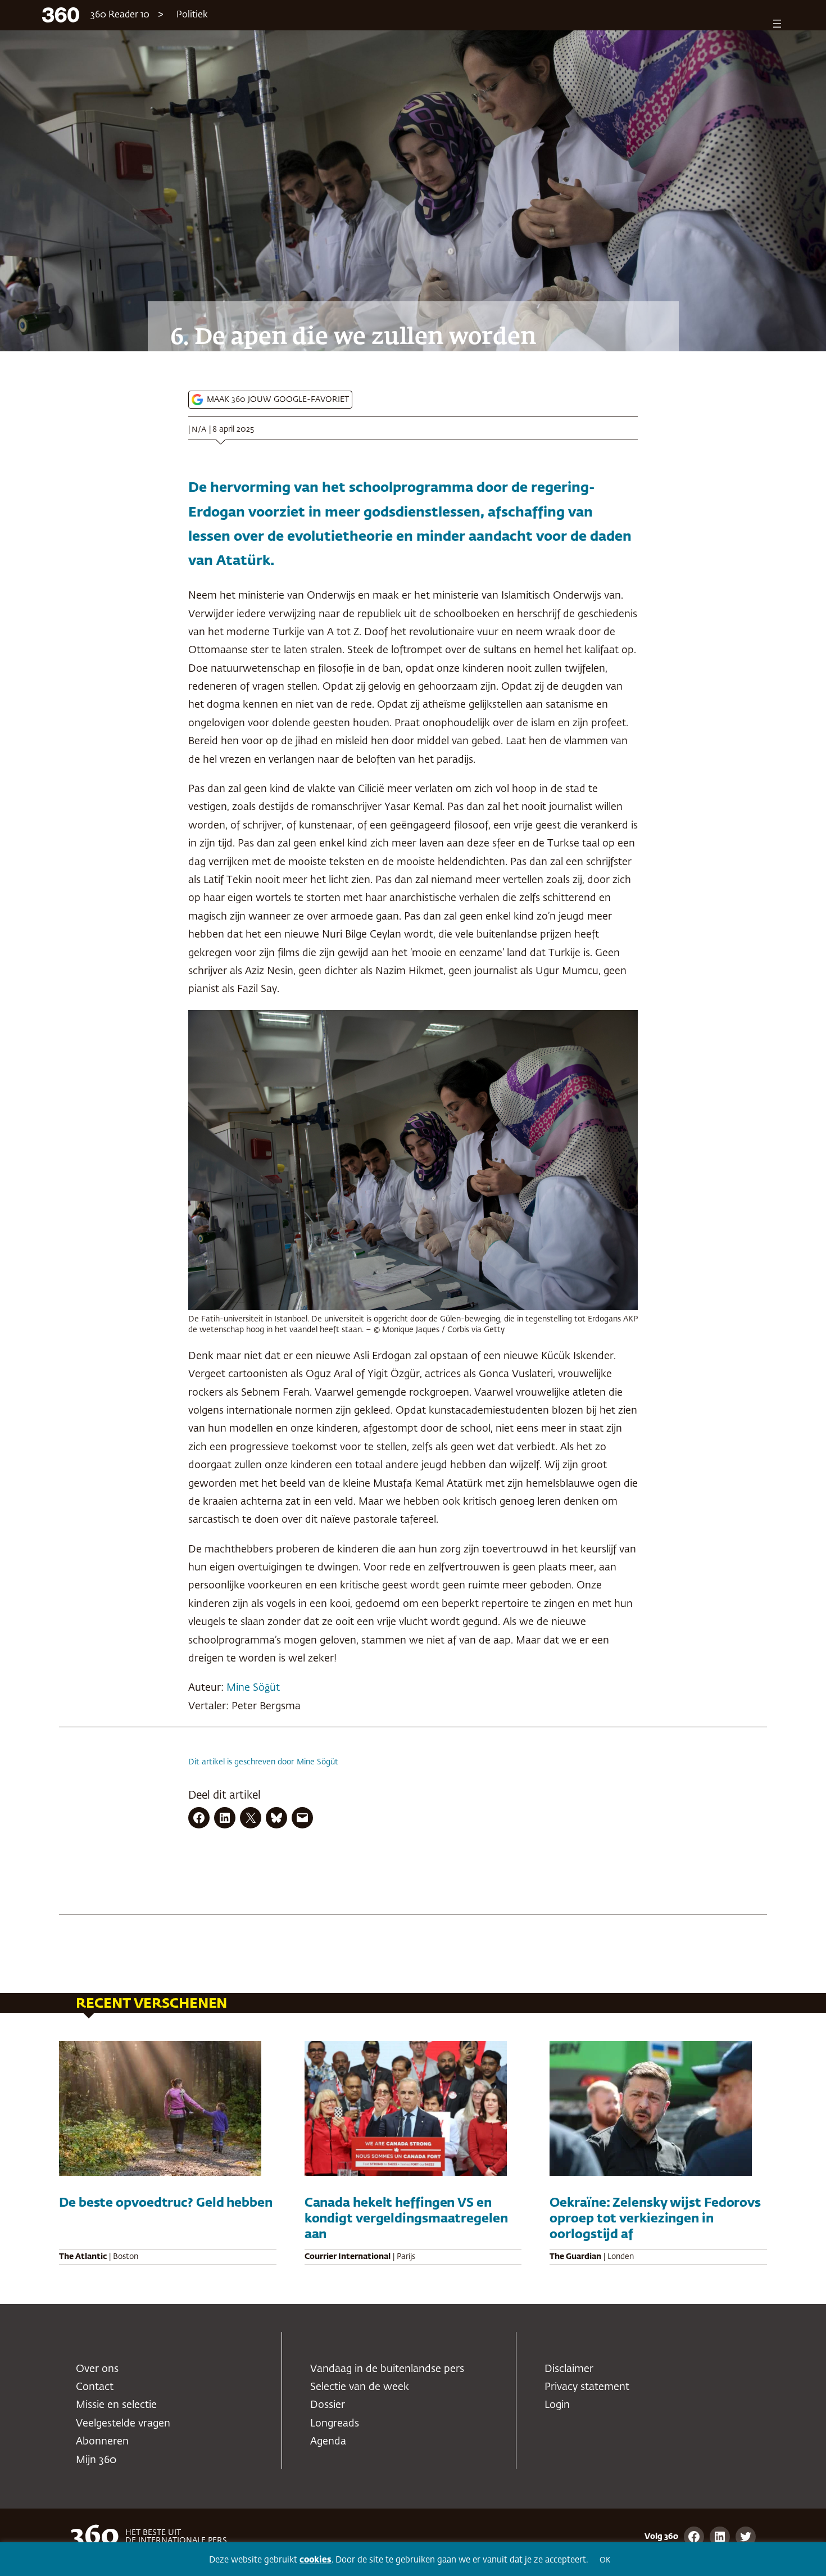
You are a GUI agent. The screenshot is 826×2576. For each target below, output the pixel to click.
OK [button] (605, 2561)
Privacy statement (587, 2387)
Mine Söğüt (253, 1688)
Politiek (192, 15)
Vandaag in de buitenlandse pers (387, 2369)
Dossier (328, 2405)
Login (557, 2405)
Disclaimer (569, 2369)
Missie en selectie (116, 2405)
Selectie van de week (360, 2387)
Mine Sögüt (317, 1762)
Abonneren (102, 2442)
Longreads (335, 2424)
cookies (316, 2560)
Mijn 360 (96, 2460)
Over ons (97, 2369)
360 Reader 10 (120, 15)
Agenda (328, 2442)
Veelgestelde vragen (123, 2424)
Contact (95, 2387)
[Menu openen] (777, 24)
